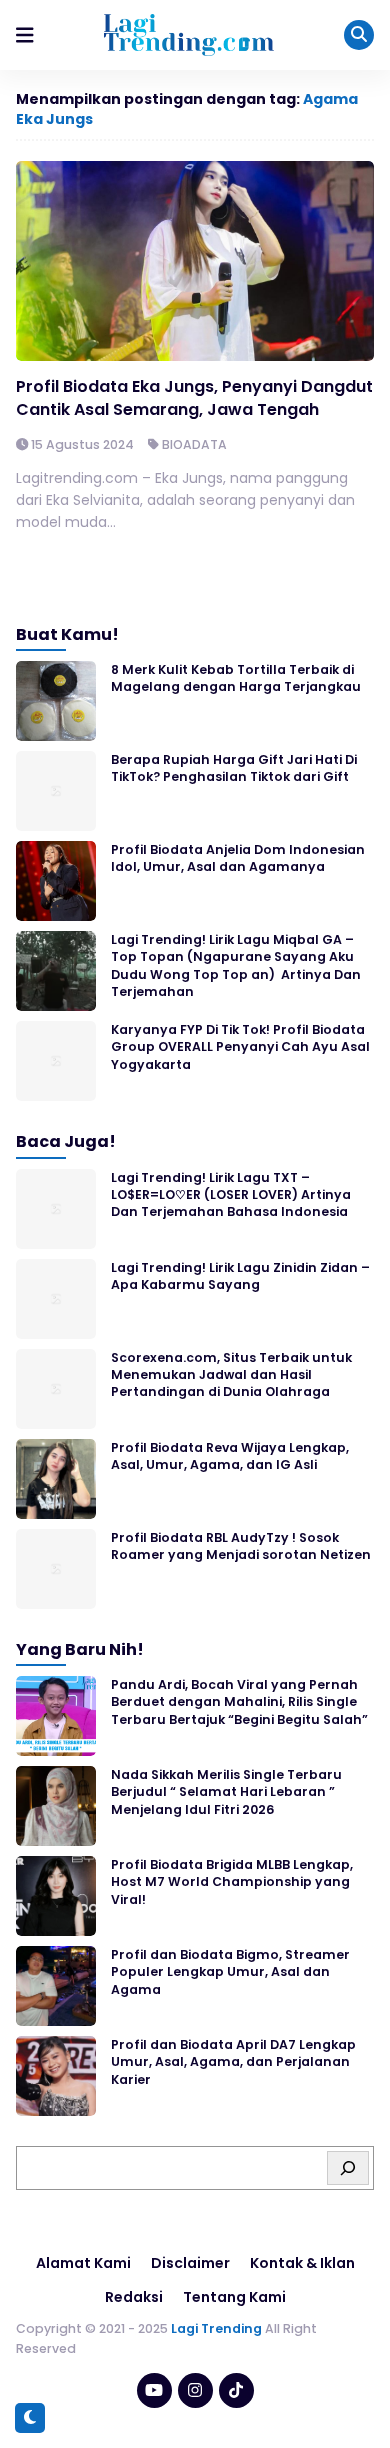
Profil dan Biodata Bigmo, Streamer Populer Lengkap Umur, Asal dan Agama (230, 1972)
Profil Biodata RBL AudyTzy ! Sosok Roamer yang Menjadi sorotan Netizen (241, 1546)
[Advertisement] (195, 2393)
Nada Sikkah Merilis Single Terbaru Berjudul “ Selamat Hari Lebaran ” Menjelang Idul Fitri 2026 (226, 1792)
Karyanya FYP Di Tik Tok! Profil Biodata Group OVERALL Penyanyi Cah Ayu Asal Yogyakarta (240, 1047)
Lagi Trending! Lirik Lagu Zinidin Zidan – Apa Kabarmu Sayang (240, 1276)
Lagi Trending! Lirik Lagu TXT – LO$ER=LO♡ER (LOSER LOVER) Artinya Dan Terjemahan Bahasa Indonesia (231, 1195)
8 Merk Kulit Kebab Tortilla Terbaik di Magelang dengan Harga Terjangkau (236, 678)
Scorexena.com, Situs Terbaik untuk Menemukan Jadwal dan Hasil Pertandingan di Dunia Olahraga (231, 1375)
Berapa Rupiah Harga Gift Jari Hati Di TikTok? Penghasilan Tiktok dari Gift (234, 768)
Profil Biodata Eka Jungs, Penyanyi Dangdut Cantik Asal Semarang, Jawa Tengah (194, 397)
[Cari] (348, 2168)
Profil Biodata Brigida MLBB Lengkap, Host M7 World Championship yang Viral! (232, 1882)
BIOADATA (194, 444)
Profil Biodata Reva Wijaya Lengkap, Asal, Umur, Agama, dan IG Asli (230, 1456)
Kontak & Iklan (302, 2263)
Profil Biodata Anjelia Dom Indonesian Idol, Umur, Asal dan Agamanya (238, 858)
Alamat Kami (83, 2263)
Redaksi (134, 2297)
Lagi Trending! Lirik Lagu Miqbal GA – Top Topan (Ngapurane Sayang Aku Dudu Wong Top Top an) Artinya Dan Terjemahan (236, 965)
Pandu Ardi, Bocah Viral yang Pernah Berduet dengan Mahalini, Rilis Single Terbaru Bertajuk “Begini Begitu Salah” (239, 1702)
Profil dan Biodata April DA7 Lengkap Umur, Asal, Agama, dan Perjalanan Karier (233, 2062)
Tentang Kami (234, 2297)
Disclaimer (190, 2263)
